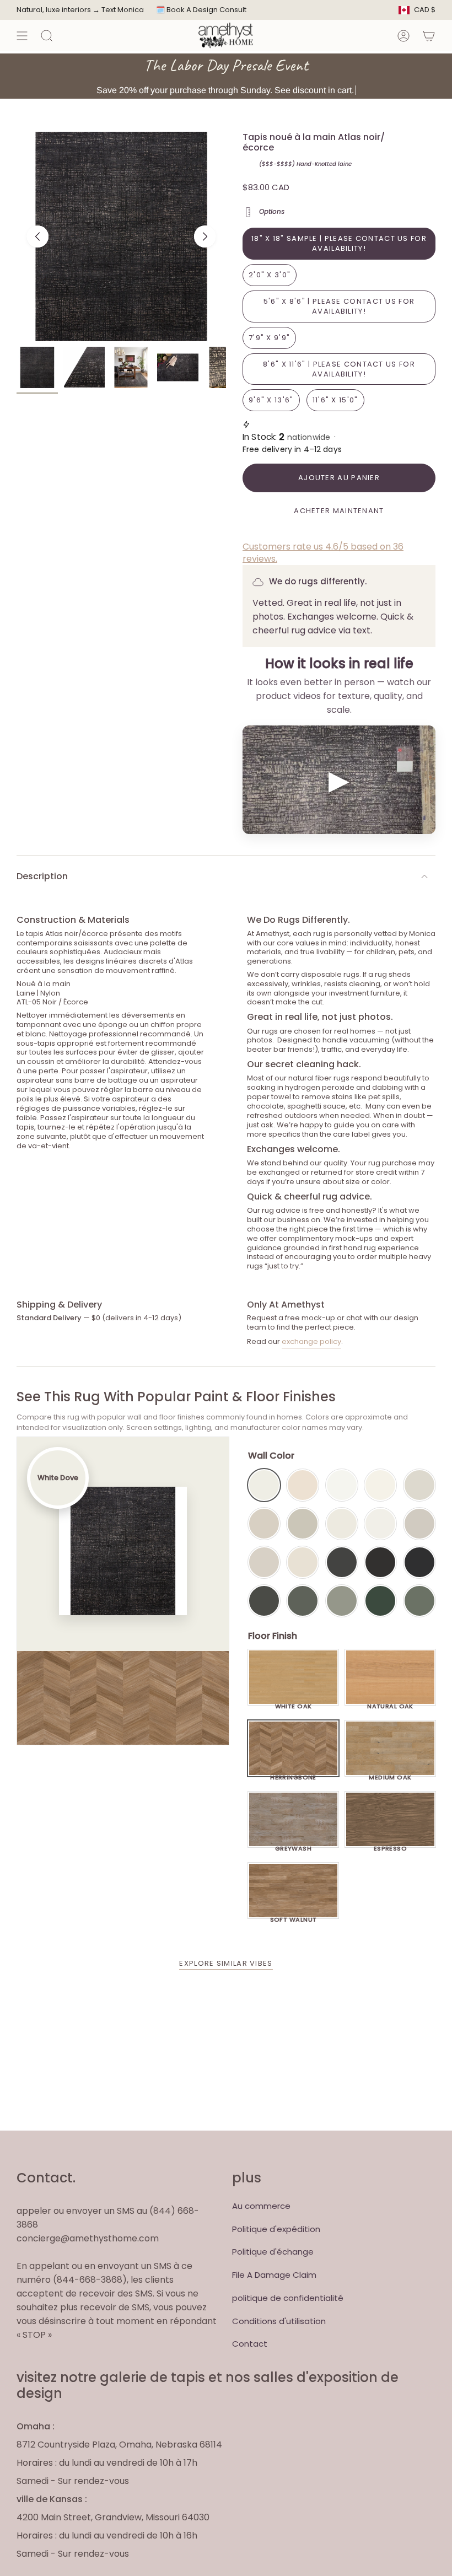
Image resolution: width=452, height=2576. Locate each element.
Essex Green (380, 1601)
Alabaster (342, 1524)
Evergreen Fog (342, 1601)
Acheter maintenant (339, 511)
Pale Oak (419, 1485)
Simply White (380, 1485)
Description (42, 876)
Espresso (391, 1846)
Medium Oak (390, 1774)
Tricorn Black (419, 1562)
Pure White (380, 1524)
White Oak (294, 1703)
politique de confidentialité (288, 2298)
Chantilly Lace (342, 1485)
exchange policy (311, 1341)
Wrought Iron (264, 1601)
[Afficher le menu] (22, 36)
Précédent (37, 236)
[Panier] (429, 36)
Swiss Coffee (303, 1485)
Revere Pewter (303, 1524)
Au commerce (261, 2206)
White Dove (264, 1485)
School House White (303, 1562)
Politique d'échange (273, 2252)
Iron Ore (342, 1562)
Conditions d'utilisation (279, 2321)
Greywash (294, 1846)
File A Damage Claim (274, 2275)
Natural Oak (390, 1703)
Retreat (419, 1601)
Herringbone (293, 1774)
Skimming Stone (264, 1562)
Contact (250, 2344)
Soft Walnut (294, 1917)
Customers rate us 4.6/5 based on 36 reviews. (323, 553)
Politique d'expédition (276, 2229)
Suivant (205, 236)
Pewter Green (303, 1601)
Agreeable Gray (419, 1524)
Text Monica (123, 10)
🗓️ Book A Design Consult (201, 10)
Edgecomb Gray (264, 1524)
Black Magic (380, 1562)
